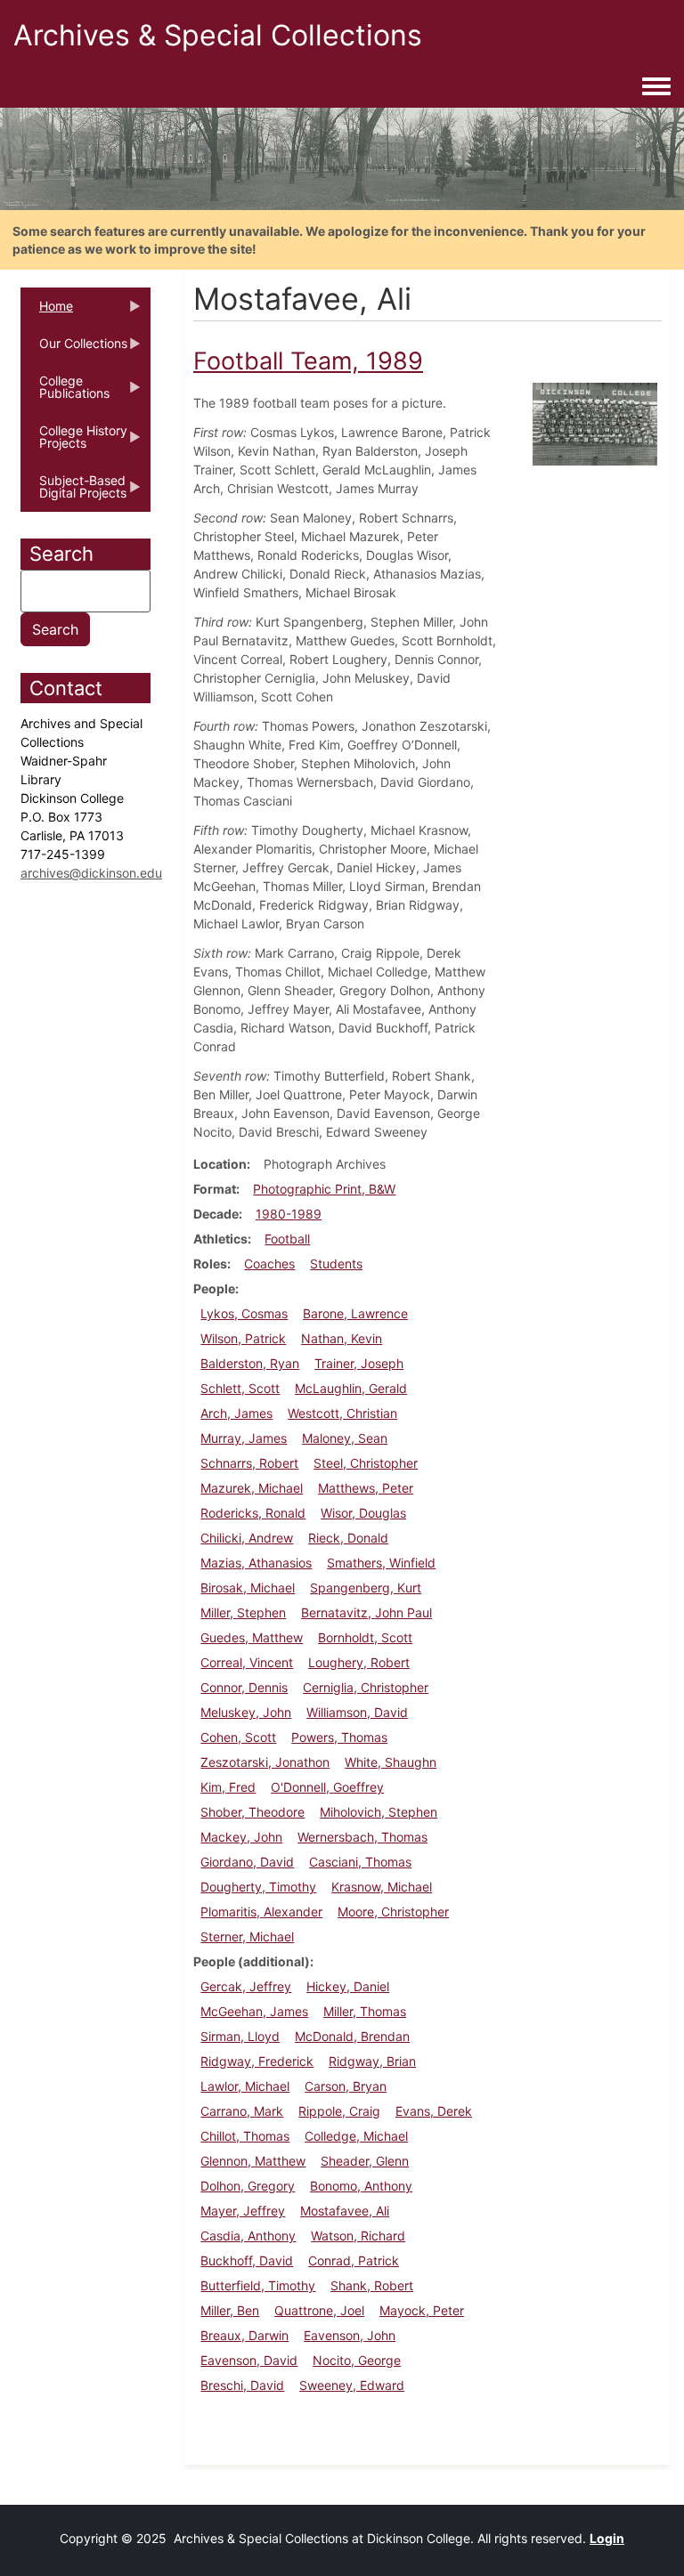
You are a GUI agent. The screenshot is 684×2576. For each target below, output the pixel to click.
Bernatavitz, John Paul (366, 1612)
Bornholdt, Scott (365, 1637)
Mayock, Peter (422, 2310)
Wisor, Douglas (363, 1513)
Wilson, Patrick (243, 1338)
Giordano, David (247, 1862)
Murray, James (244, 1438)
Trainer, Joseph (359, 1363)
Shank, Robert (372, 2285)
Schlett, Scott (240, 1388)
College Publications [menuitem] (65, 393)
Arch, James (236, 1413)
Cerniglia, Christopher (366, 1687)
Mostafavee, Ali (345, 2211)
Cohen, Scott (238, 1737)
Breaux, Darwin (244, 2335)
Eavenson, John (350, 2335)
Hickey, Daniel (348, 1986)
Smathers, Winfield (381, 1563)
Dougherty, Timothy (258, 1887)
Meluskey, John (246, 1712)
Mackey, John (241, 1837)
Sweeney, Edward (352, 2385)
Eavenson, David (249, 2360)
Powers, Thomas (339, 1737)
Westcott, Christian (342, 1413)
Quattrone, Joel (319, 2310)
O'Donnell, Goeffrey (327, 1787)
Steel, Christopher (366, 1463)
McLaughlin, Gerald (351, 1388)
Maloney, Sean (345, 1438)
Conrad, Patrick (354, 2260)
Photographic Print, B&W (324, 1189)
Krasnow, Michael (382, 1887)
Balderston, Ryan (250, 1363)
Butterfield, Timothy (258, 2285)
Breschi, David (242, 2385)
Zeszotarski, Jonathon (265, 1762)
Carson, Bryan (346, 2086)
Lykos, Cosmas (244, 1313)
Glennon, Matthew (253, 2161)
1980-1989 (289, 1214)
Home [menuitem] (47, 312)
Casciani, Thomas (360, 1862)
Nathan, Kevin (342, 1338)
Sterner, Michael (247, 1936)
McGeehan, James (254, 2011)
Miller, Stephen (243, 1612)
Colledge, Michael (356, 2136)
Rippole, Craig (339, 2111)
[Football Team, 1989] (595, 423)
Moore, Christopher (393, 1912)
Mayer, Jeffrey (243, 2211)
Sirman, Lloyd (240, 2036)
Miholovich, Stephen (379, 1812)
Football (287, 1239)
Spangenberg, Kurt (366, 1588)
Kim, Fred (228, 1787)
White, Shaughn (391, 1762)
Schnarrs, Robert (249, 1463)
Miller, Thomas (365, 2011)
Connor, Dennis (244, 1687)
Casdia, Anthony (248, 2236)
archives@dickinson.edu (91, 873)
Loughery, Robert (359, 1662)
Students (336, 1264)
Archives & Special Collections (218, 35)
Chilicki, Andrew (247, 1538)
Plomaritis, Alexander (261, 1912)
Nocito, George (357, 2360)
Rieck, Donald (348, 1538)
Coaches (269, 1264)
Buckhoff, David (247, 2260)
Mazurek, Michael (252, 1488)
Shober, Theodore (252, 1812)
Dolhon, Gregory (248, 2186)
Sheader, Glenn (365, 2161)
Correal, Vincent (247, 1662)
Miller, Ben (230, 2310)
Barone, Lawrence (355, 1313)
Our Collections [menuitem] (74, 349)
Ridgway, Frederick (257, 2061)
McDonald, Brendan (352, 2036)
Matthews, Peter (366, 1488)
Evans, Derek (434, 2111)
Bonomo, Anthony (361, 2186)
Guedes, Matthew (252, 1637)
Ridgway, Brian (372, 2061)
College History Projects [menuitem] (74, 442)
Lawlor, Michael (245, 2086)
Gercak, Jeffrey (246, 1986)
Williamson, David (357, 1712)
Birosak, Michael (248, 1588)
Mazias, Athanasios (256, 1563)
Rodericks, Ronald (253, 1513)
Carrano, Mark (242, 2111)
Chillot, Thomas (245, 2136)
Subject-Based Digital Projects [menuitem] (73, 492)
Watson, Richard (358, 2236)
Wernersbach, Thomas (362, 1837)
